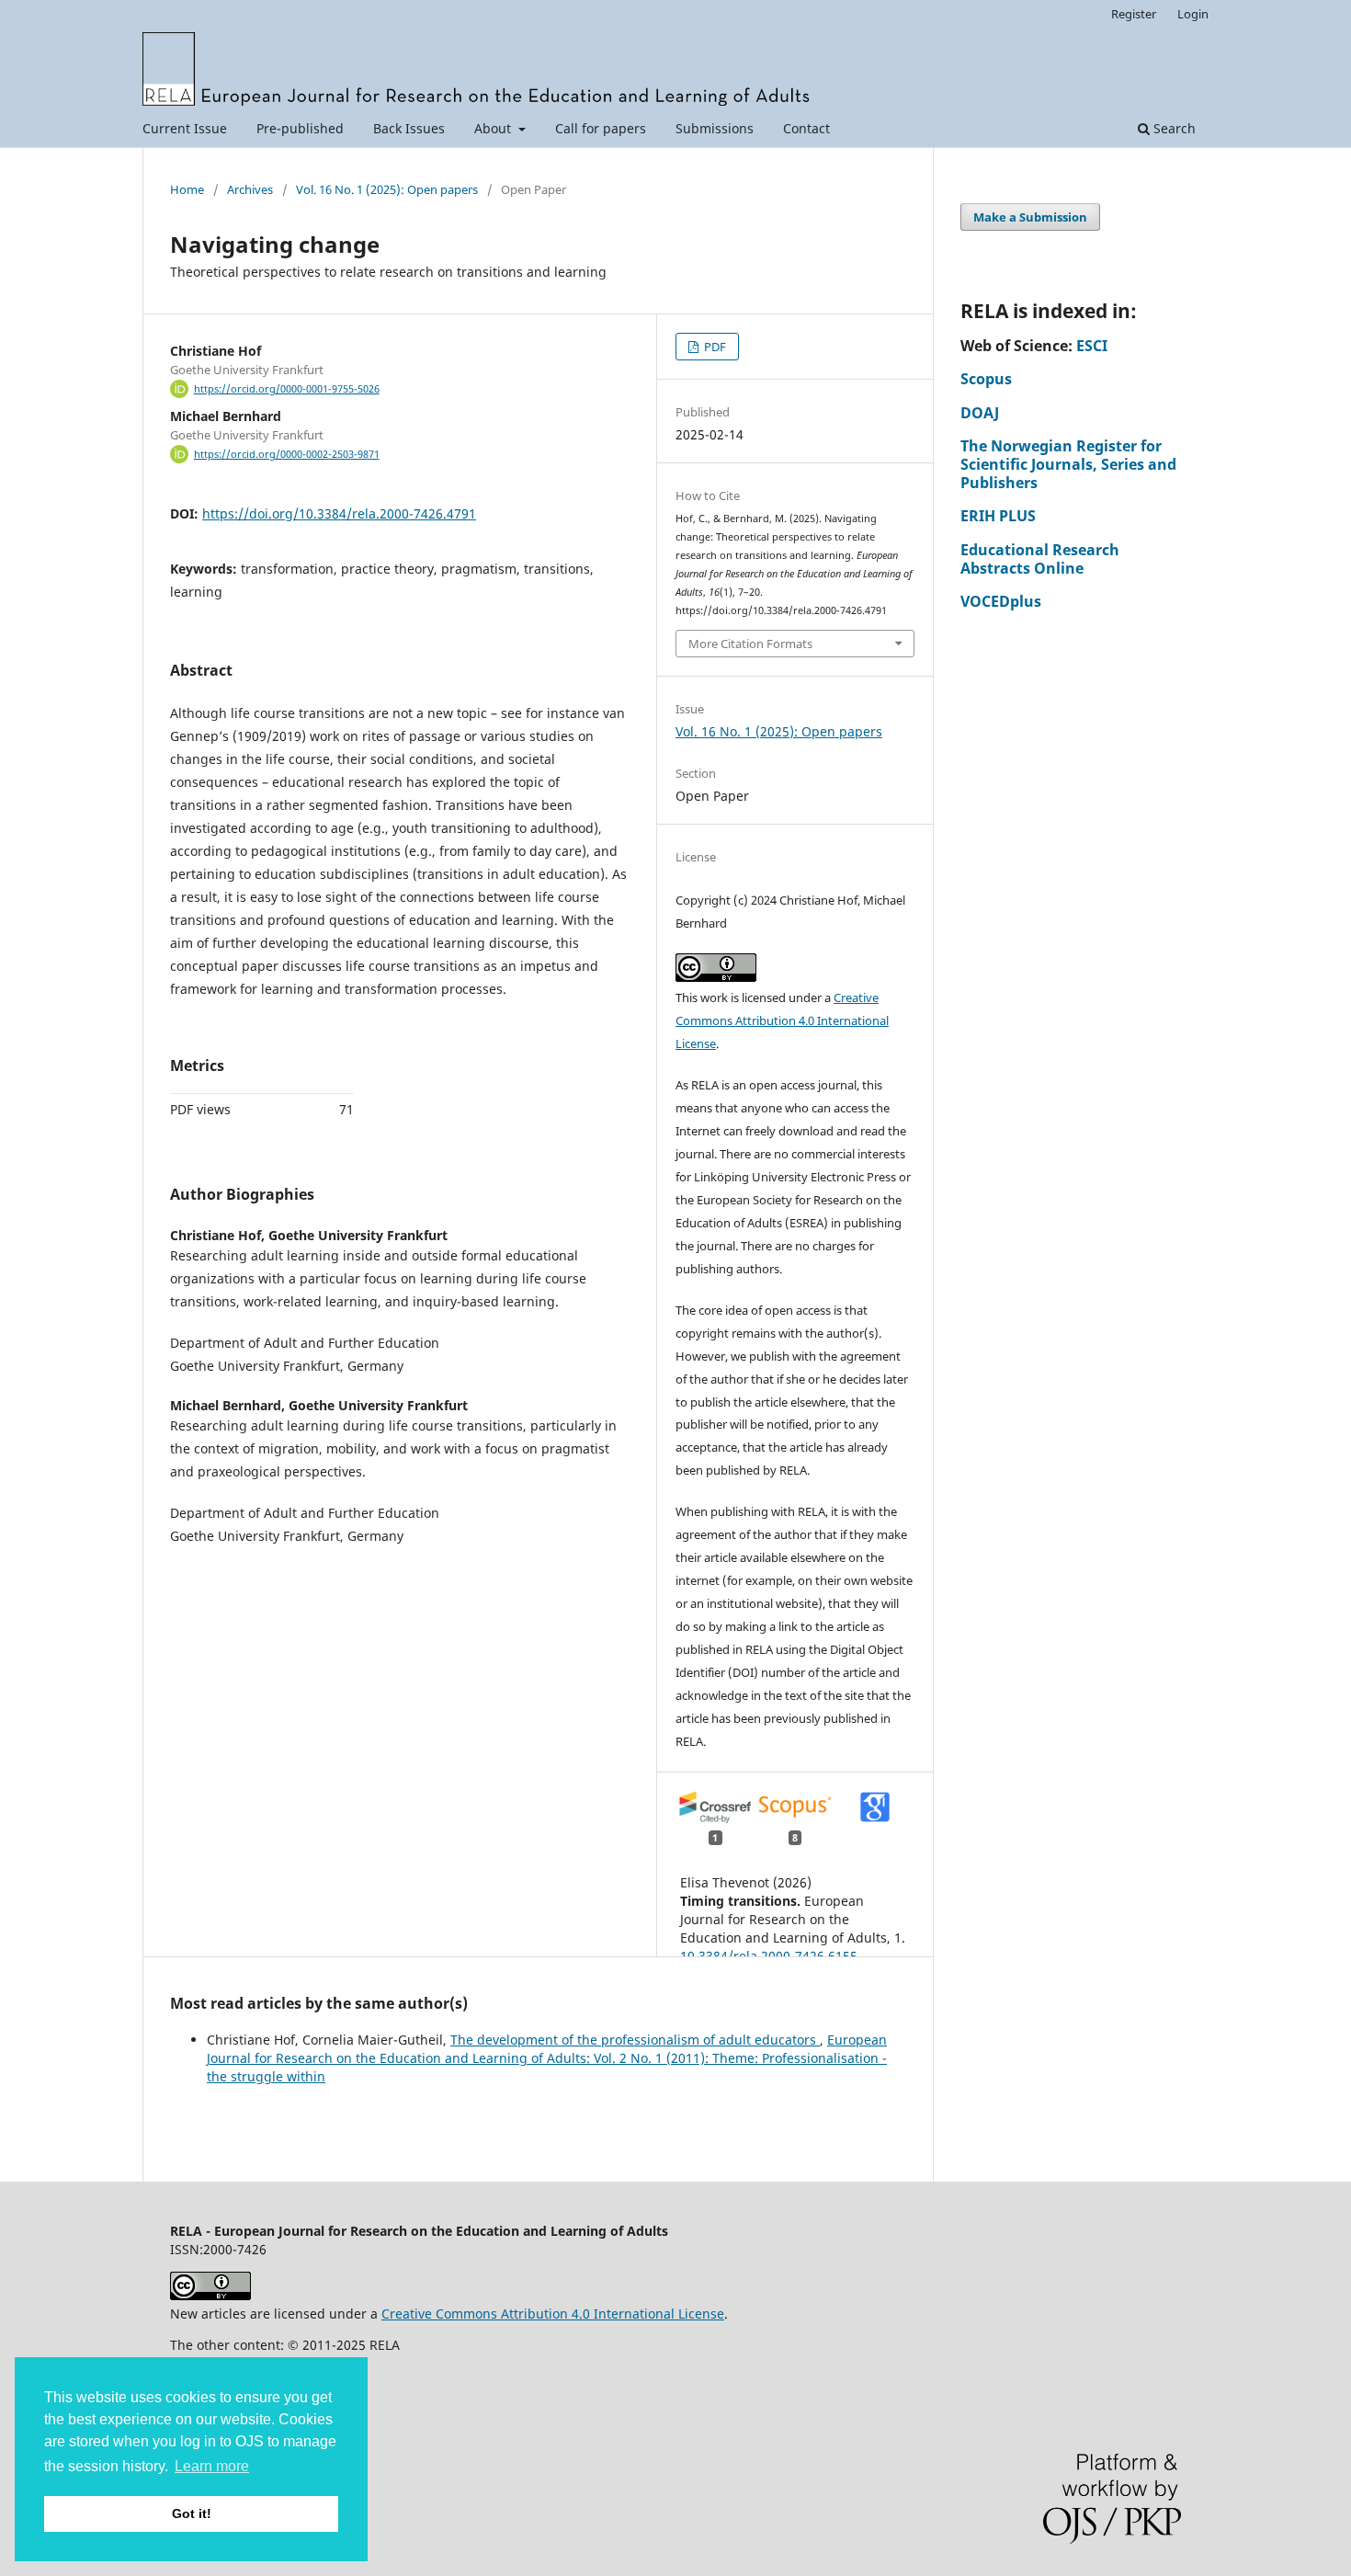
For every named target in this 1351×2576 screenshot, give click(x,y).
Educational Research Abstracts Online (1040, 559)
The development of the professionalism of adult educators (635, 2040)
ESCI (1092, 346)
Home (187, 189)
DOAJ (980, 413)
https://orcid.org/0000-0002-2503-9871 (287, 454)
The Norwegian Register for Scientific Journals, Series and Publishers (1068, 464)
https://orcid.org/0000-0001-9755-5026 (287, 389)
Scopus (986, 379)
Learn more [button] (212, 2466)
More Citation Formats (750, 644)
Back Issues (409, 128)
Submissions (715, 128)
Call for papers (601, 128)
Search (1173, 128)
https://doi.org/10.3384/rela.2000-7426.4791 (339, 513)
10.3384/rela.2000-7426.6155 (769, 1956)
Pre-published (300, 128)
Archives (250, 189)
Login (1193, 14)
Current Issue (185, 128)
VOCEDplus (1001, 601)
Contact (806, 128)
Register (1134, 14)
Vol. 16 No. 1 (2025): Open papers (387, 189)
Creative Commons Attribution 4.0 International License (782, 1020)
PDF (714, 347)
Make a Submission (1030, 217)
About (494, 128)
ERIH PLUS (998, 516)
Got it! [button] (192, 2513)
